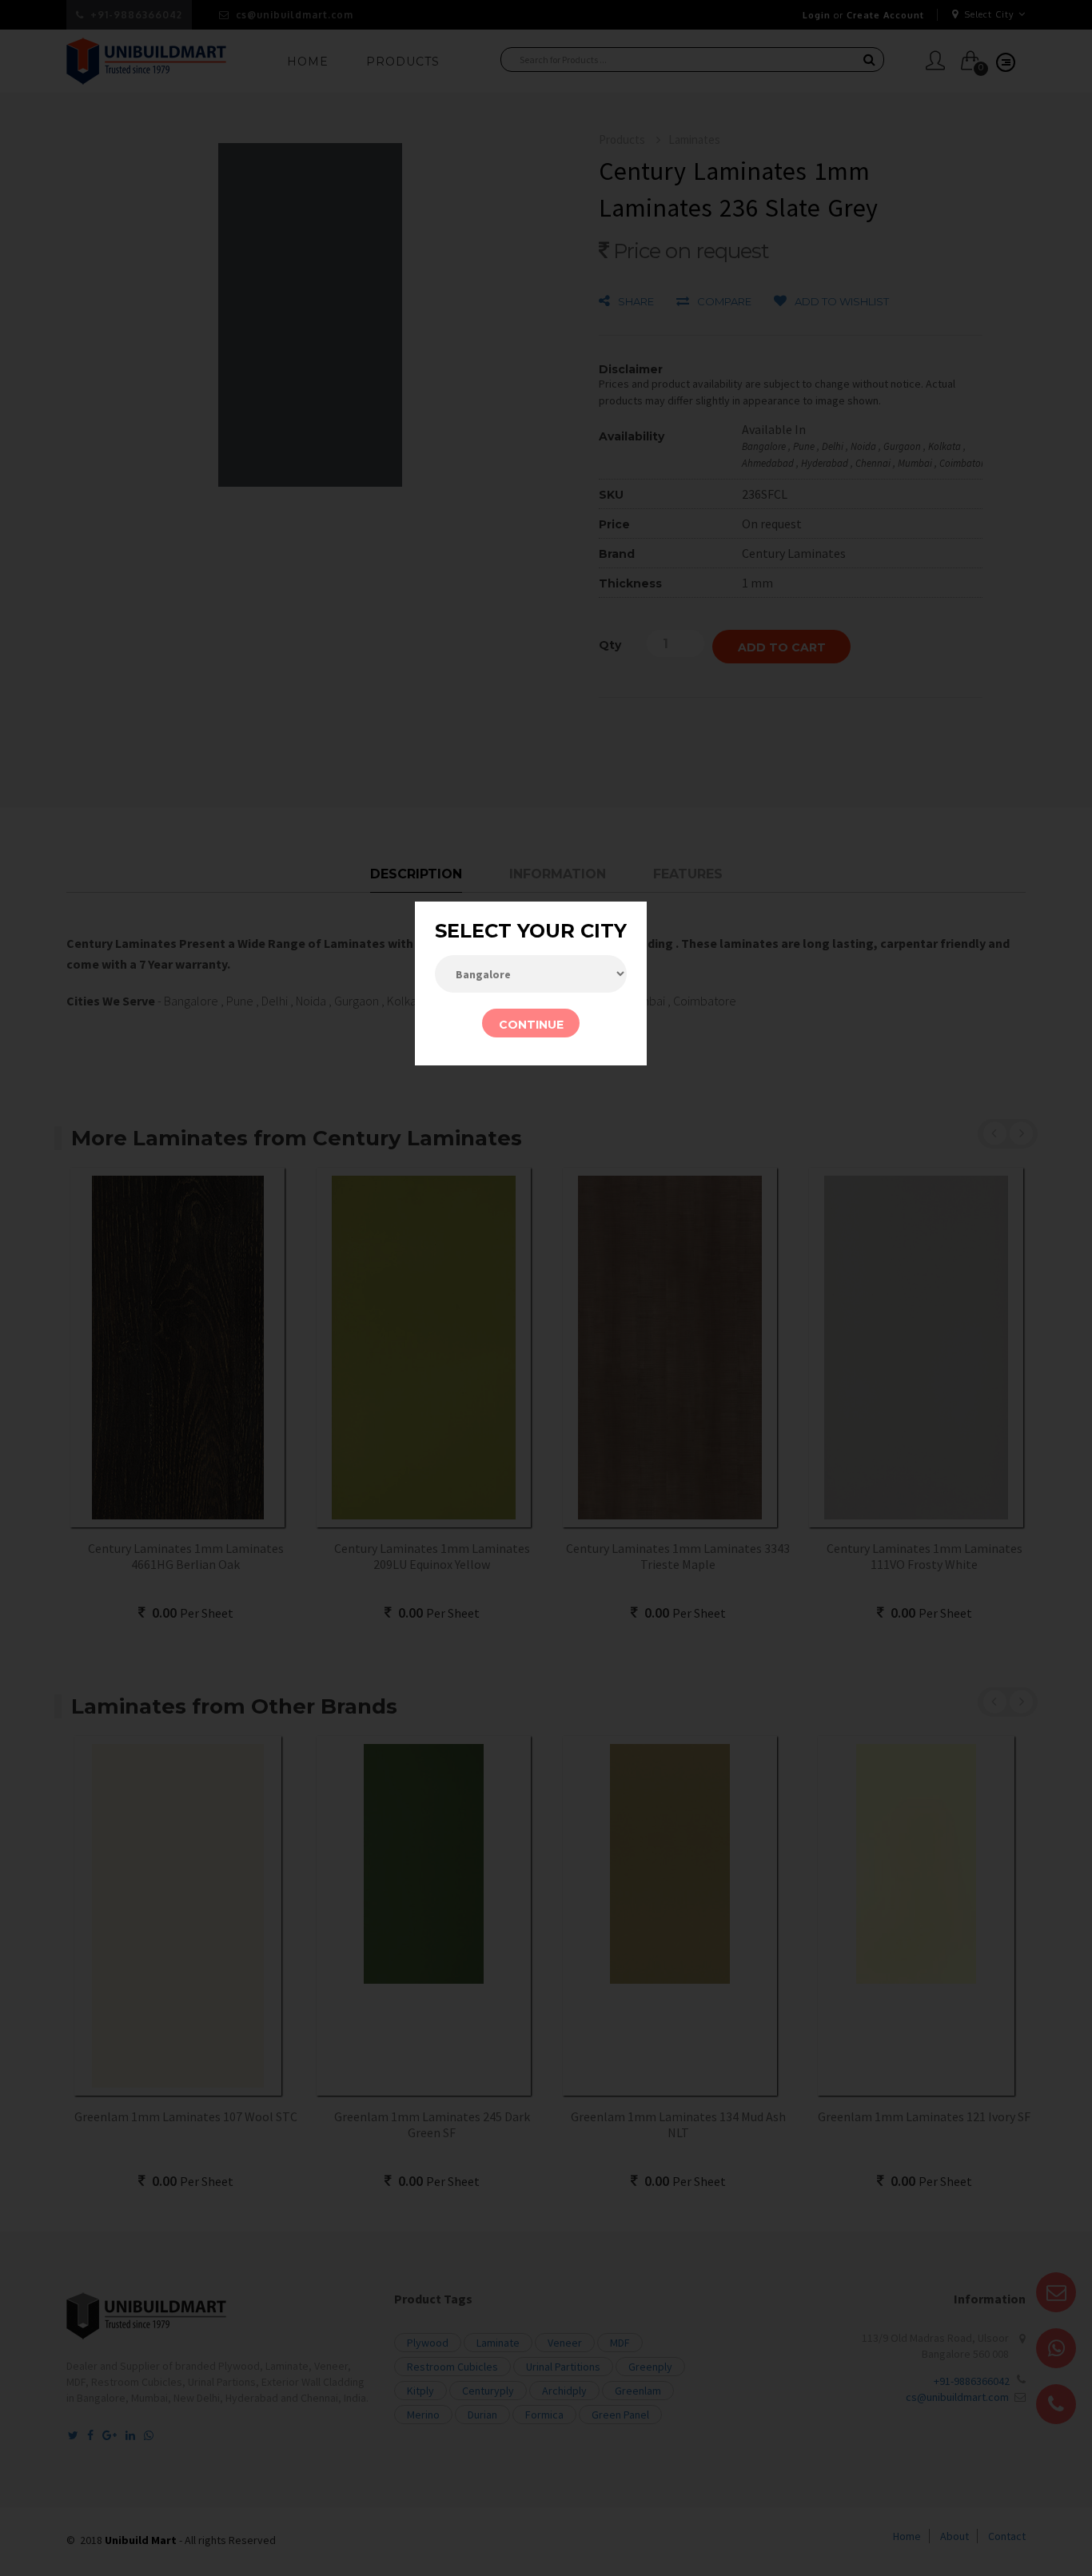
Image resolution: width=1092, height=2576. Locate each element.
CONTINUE (531, 1025)
